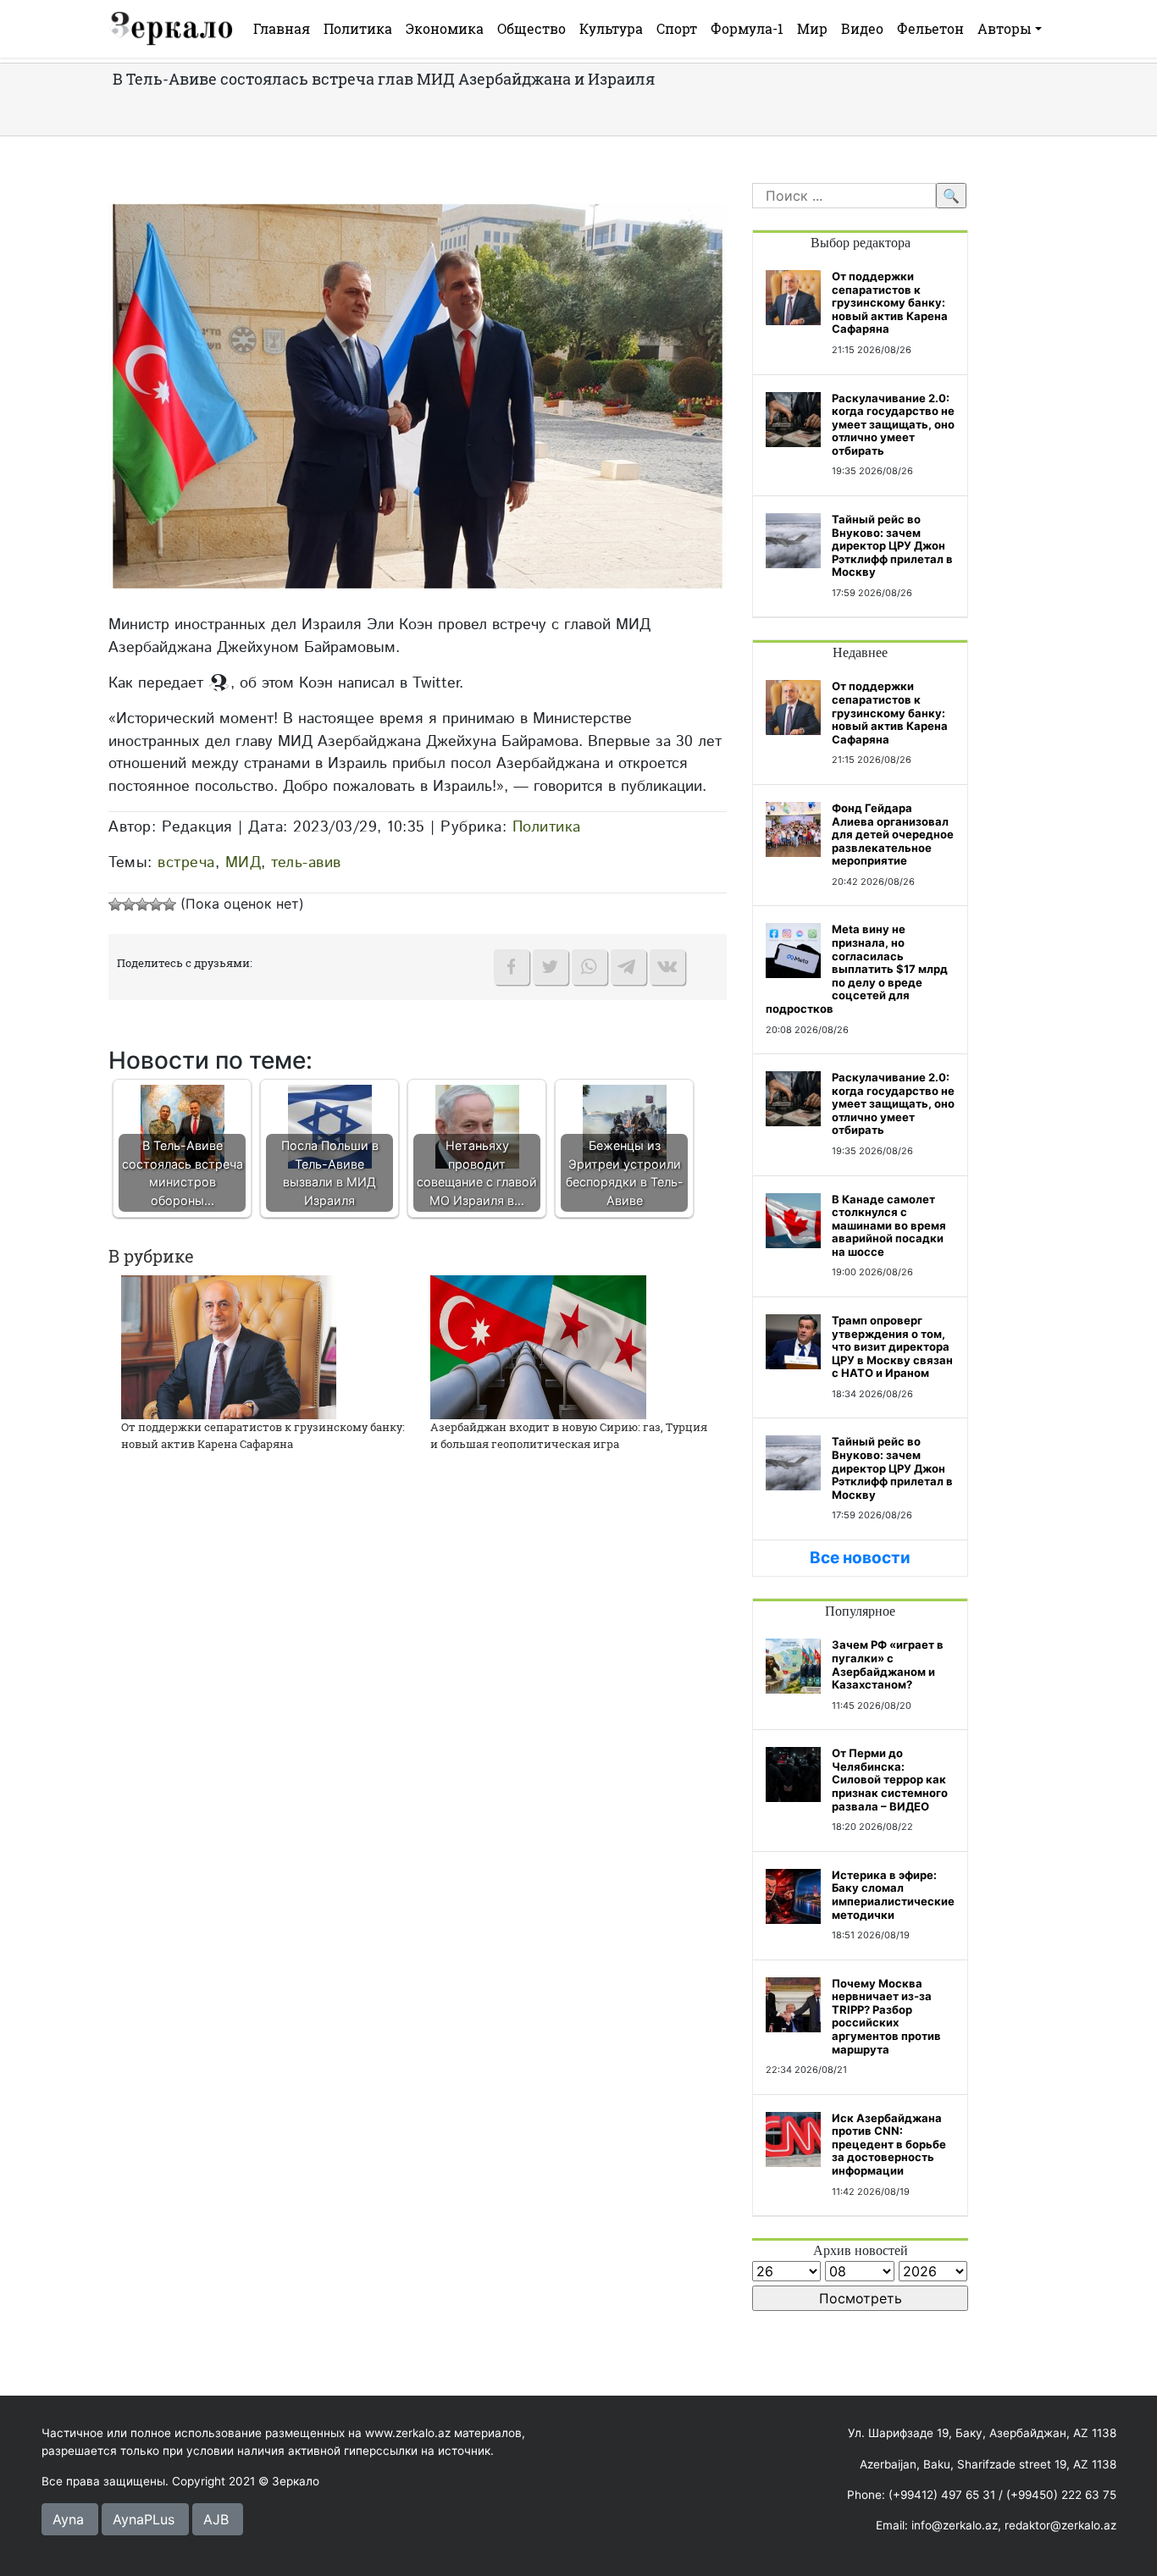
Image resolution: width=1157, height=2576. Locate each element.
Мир (812, 28)
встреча (186, 862)
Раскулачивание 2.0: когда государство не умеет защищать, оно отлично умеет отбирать (893, 424)
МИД (244, 862)
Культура (611, 28)
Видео (862, 28)
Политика (358, 28)
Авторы (1005, 28)
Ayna (68, 2519)
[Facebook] (512, 967)
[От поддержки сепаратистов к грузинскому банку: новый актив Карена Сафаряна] (229, 1346)
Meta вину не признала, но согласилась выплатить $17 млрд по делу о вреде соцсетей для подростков (857, 969)
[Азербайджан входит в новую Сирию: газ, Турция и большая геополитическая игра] (538, 1346)
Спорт (677, 28)
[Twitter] (551, 967)
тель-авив (306, 862)
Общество (531, 28)
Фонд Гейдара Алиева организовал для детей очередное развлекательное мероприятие (893, 834)
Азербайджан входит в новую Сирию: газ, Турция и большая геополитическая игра (569, 1435)
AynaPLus (144, 2519)
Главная (282, 28)
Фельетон (930, 28)
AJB (216, 2519)
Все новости (860, 1558)
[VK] (667, 967)
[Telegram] (628, 967)
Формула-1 (747, 28)
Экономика (445, 28)
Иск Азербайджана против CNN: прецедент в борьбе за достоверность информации (889, 2144)
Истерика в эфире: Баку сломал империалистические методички (893, 1895)
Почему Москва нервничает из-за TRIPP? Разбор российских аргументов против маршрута (886, 2016)
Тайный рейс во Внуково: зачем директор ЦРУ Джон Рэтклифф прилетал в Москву (892, 545)
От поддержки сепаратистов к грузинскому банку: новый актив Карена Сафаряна (263, 1435)
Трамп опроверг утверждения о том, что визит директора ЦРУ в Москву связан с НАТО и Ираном (892, 1346)
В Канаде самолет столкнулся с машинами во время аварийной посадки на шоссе (889, 1225)
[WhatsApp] (590, 967)
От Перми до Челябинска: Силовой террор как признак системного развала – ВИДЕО (890, 1779)
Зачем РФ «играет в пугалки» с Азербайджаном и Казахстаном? (888, 1664)
